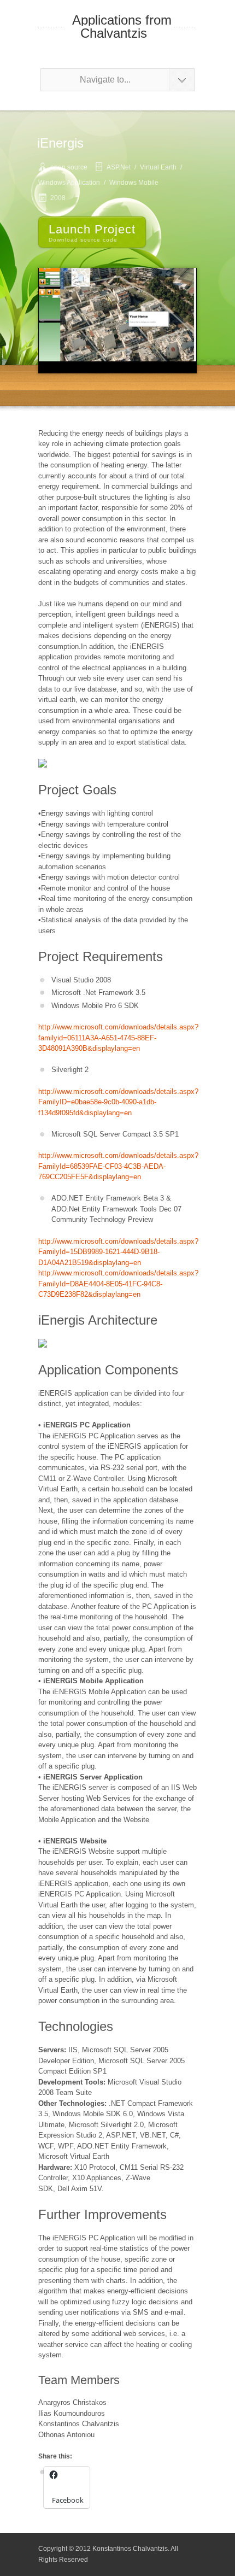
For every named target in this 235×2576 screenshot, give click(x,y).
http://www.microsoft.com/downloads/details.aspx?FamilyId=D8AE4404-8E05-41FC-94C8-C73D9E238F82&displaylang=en (118, 1284)
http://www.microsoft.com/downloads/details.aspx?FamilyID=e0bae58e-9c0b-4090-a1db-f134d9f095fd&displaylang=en (118, 1102)
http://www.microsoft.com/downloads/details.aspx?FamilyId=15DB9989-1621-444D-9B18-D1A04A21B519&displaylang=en (118, 1252)
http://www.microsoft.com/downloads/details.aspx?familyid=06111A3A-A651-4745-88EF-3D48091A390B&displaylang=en (118, 1038)
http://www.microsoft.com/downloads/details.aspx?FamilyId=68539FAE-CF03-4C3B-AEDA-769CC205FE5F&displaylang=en (118, 1166)
